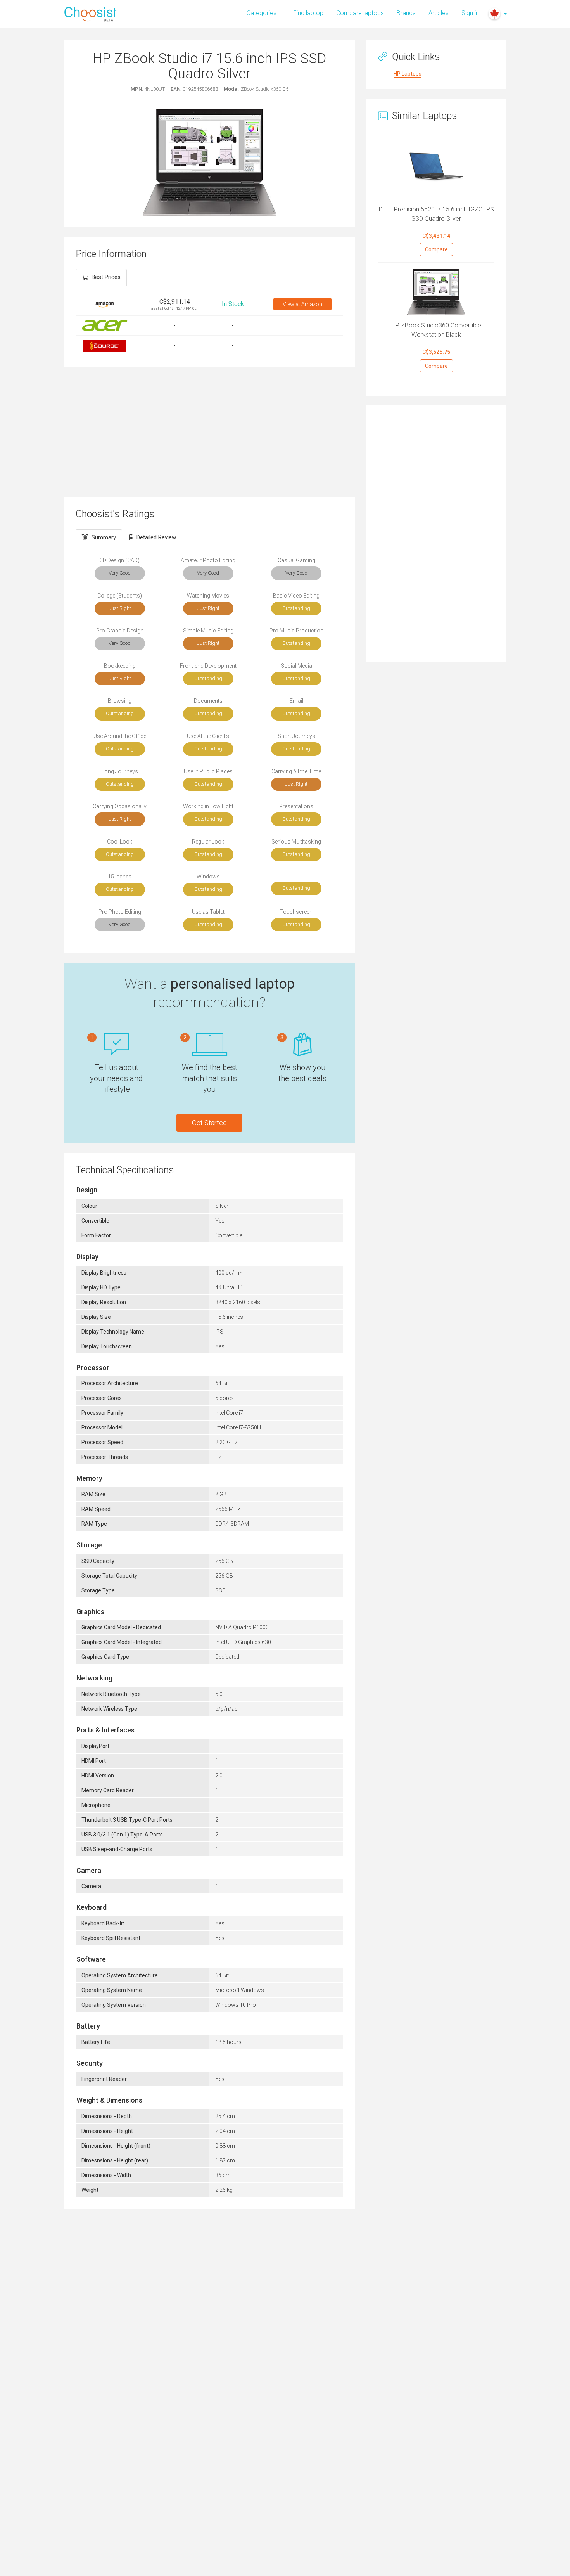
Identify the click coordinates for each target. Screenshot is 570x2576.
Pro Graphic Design (120, 631)
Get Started (209, 1123)
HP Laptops (408, 74)
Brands (406, 13)
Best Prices (106, 277)
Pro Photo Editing (120, 912)
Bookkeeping (120, 666)
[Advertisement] (209, 431)
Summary (104, 537)
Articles (439, 13)
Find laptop (308, 13)
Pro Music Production (296, 631)
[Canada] (494, 14)
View (302, 304)
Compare (436, 249)
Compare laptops (360, 13)
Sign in (470, 13)
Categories (262, 13)
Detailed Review (156, 537)
